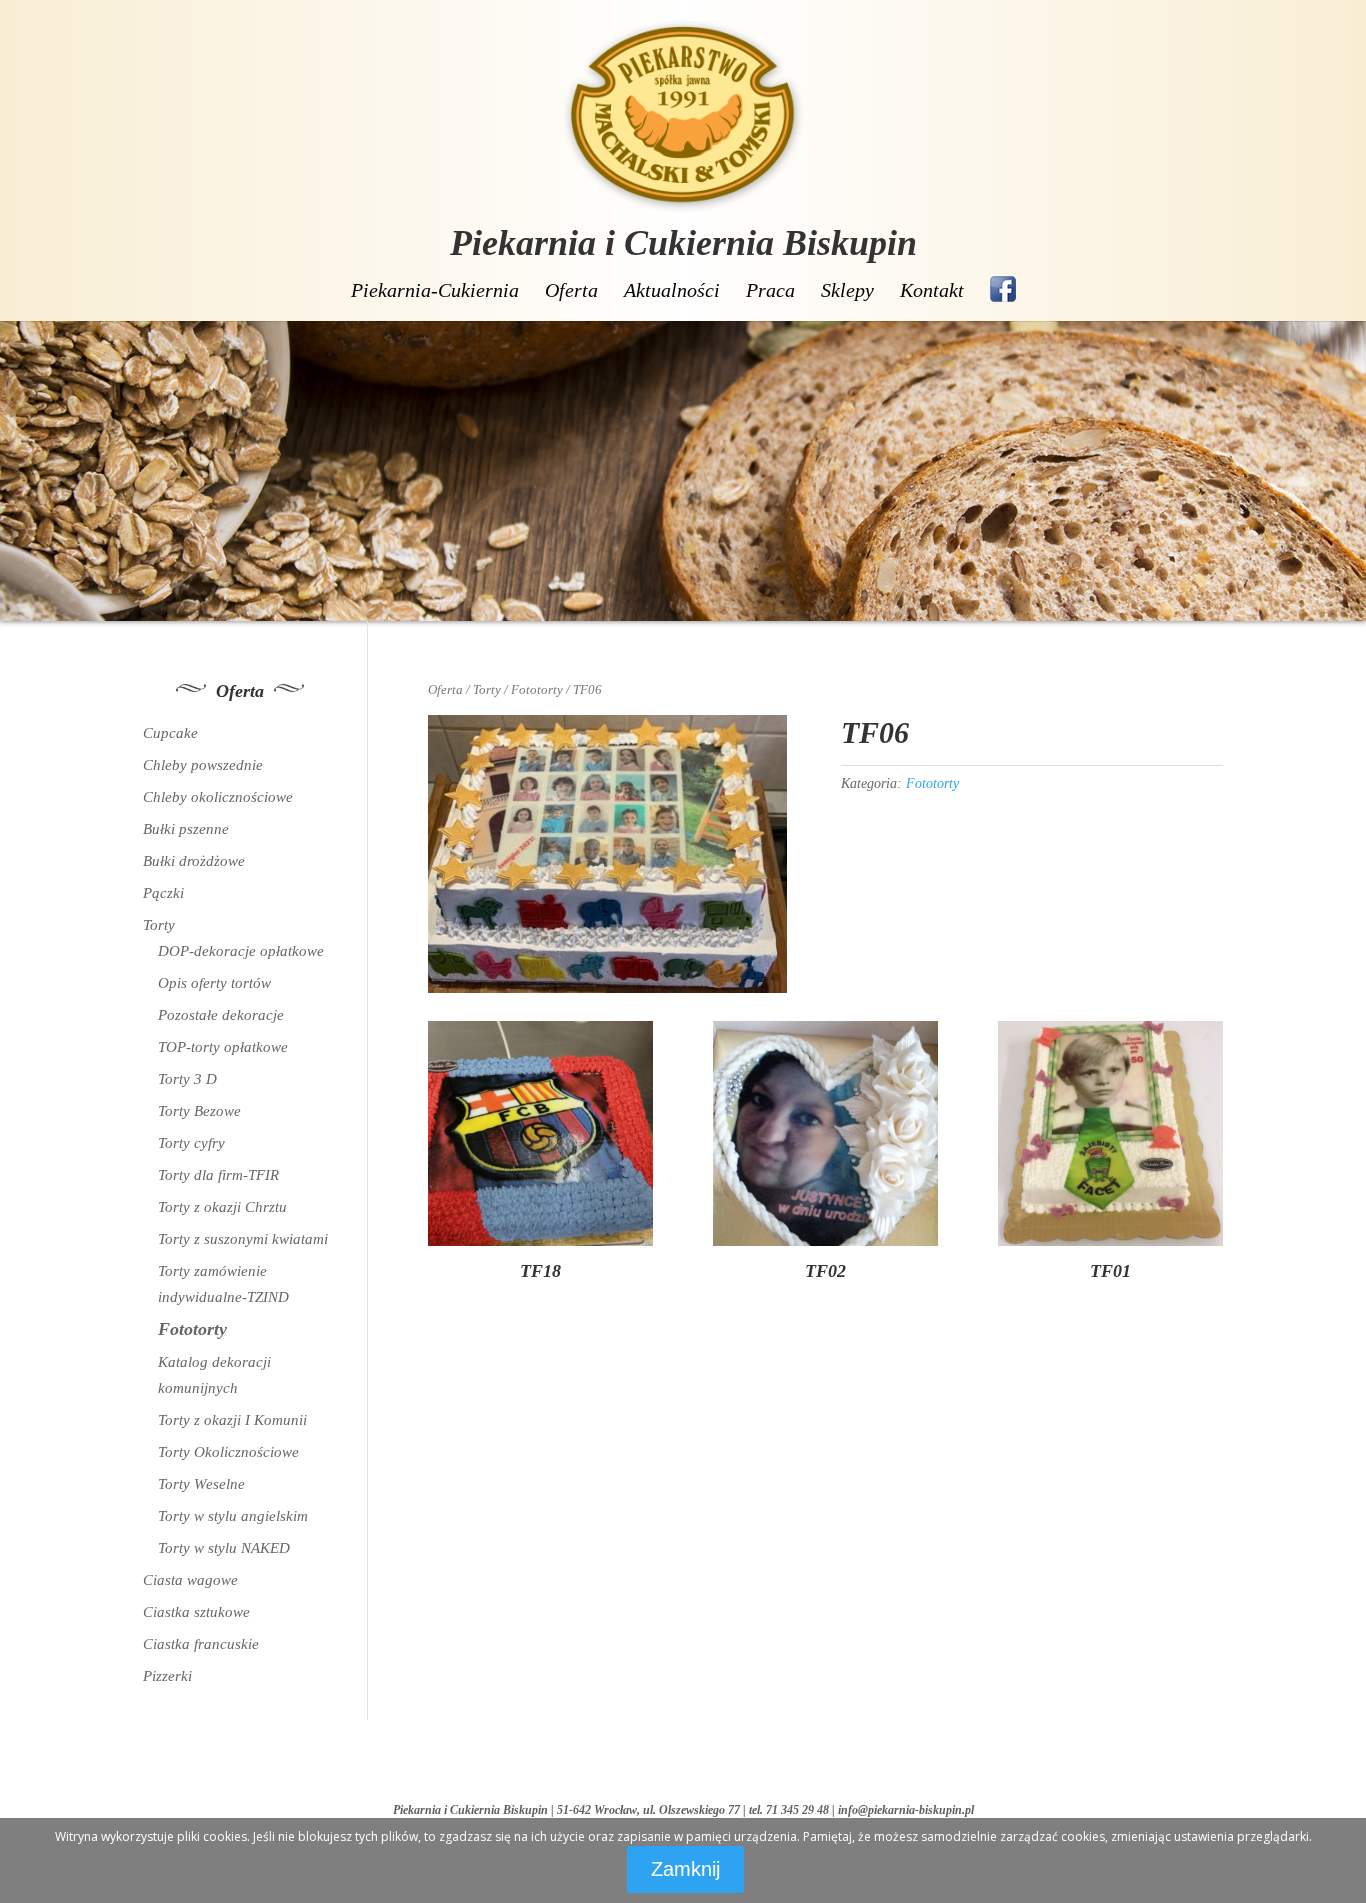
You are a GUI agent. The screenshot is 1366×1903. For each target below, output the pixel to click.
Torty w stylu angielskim (233, 1516)
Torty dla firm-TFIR (218, 1175)
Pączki (163, 893)
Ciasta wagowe (190, 1580)
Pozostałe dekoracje (221, 1015)
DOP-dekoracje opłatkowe (241, 951)
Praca (770, 290)
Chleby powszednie (203, 765)
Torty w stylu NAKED (224, 1548)
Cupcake (170, 733)
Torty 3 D (187, 1079)
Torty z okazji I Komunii (232, 1420)
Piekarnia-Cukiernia (435, 290)
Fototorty (537, 690)
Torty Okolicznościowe (228, 1452)
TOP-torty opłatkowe (223, 1047)
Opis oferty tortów (214, 983)
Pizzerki (167, 1676)
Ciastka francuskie (201, 1644)
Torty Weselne (201, 1484)
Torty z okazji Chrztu (222, 1207)
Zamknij (685, 1869)
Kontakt (932, 290)
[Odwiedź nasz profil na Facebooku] (1003, 289)
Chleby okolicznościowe (218, 797)
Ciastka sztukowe (196, 1612)
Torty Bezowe (199, 1111)
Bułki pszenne (186, 829)
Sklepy (847, 290)
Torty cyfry (191, 1143)
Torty (487, 690)
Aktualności (672, 290)
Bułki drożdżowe (194, 861)
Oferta (571, 290)
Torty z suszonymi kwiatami (243, 1239)
